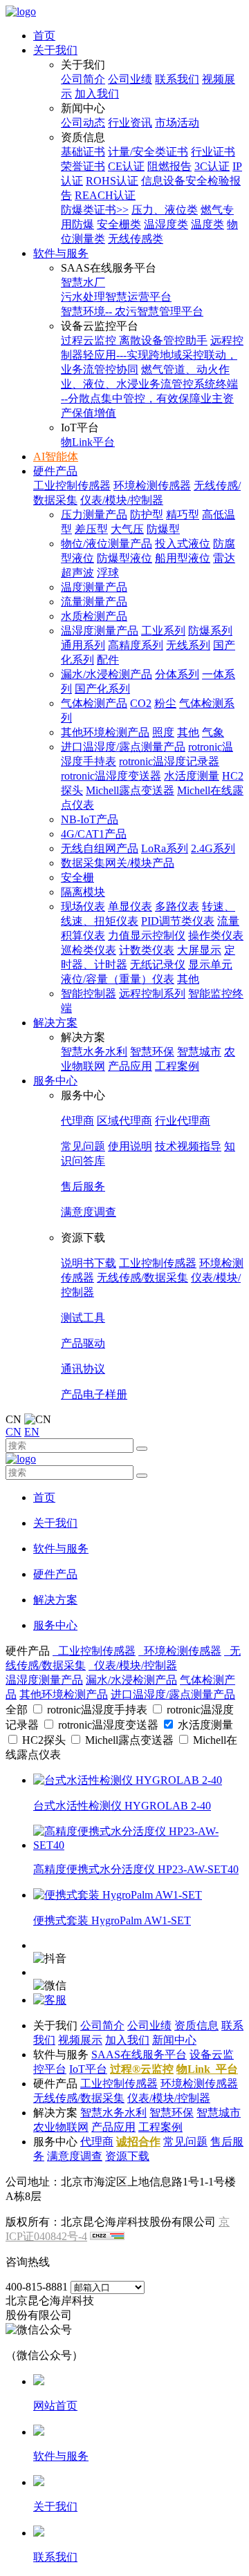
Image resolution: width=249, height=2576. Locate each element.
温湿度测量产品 (100, 631)
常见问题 (83, 1146)
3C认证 (212, 166)
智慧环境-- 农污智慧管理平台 (132, 311)
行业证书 (213, 152)
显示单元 (210, 965)
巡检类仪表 (89, 950)
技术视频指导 (188, 1146)
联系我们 (177, 79)
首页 (44, 36)
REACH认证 (105, 195)
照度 (163, 732)
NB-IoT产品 (90, 819)
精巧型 (183, 515)
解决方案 (55, 1023)
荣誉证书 (83, 166)
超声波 (77, 573)
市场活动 (177, 123)
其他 (188, 732)
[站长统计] (107, 2236)
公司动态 (83, 123)
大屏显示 (199, 950)
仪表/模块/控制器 (122, 500)
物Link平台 (88, 442)
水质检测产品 (94, 616)
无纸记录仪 (158, 965)
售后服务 (83, 1186)
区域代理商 (124, 1121)
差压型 (91, 529)
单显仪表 (130, 906)
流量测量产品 (94, 602)
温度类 (207, 224)
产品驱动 (83, 1343)
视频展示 (80, 2040)
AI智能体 (56, 457)
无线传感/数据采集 (142, 1278)
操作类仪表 (216, 936)
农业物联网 (61, 2127)
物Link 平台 (207, 2069)
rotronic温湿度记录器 (169, 761)
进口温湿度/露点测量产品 (123, 747)
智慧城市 (199, 1052)
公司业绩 (130, 79)
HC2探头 (44, 1740)
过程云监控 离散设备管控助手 (134, 340)
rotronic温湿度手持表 (97, 1710)
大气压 (127, 529)
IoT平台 (88, 2069)
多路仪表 (177, 906)
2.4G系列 (213, 848)
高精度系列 (136, 645)
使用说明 (130, 1146)
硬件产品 (55, 471)
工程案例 (177, 1066)
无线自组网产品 (100, 848)
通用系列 (83, 645)
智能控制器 (89, 994)
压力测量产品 (94, 515)
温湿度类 (166, 224)
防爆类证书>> (95, 210)
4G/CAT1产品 (94, 834)
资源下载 (127, 2156)
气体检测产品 (94, 703)
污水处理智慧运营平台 (116, 297)
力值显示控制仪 (147, 936)
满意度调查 (89, 1212)
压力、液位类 (165, 210)
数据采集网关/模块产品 (118, 863)
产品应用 (130, 1066)
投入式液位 (183, 544)
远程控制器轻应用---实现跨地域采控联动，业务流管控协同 (152, 355)
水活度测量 (192, 776)
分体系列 (177, 674)
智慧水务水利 (94, 1052)
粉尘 (165, 703)
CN (13, 1432)
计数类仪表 (147, 950)
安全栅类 (119, 224)
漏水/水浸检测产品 (107, 674)
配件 (108, 660)
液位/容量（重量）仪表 (118, 979)
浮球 (108, 573)
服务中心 (55, 1081)
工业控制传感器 (72, 486)
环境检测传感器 (152, 486)
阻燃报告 (169, 166)
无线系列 (188, 645)
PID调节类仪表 (178, 921)
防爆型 (163, 529)
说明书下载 (89, 1263)
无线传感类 (136, 239)
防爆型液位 (124, 558)
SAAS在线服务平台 (139, 2055)
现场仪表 (83, 906)
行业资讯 (130, 123)
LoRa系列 (165, 848)
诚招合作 (138, 2142)
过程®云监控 (142, 2069)
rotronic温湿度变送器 (111, 776)
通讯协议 (83, 1369)
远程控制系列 (152, 994)
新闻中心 (174, 2040)
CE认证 (126, 166)
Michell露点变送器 (130, 790)
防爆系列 (210, 631)
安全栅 (77, 877)
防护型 (147, 515)
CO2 (141, 703)
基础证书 (83, 152)
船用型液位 (183, 558)
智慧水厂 (83, 282)
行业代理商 (183, 1121)
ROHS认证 (112, 181)
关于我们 (55, 50)
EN (32, 1432)
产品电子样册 (94, 1394)
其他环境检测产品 (105, 732)
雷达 (224, 558)
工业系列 (163, 631)
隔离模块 (83, 892)
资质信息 (196, 2025)
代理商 (77, 1121)
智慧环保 (152, 1052)
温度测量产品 (94, 587)
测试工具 (83, 1318)
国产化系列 (102, 689)
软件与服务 (61, 253)
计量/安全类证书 (148, 152)
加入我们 (97, 94)
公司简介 (83, 79)
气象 (213, 732)
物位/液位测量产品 (107, 544)
